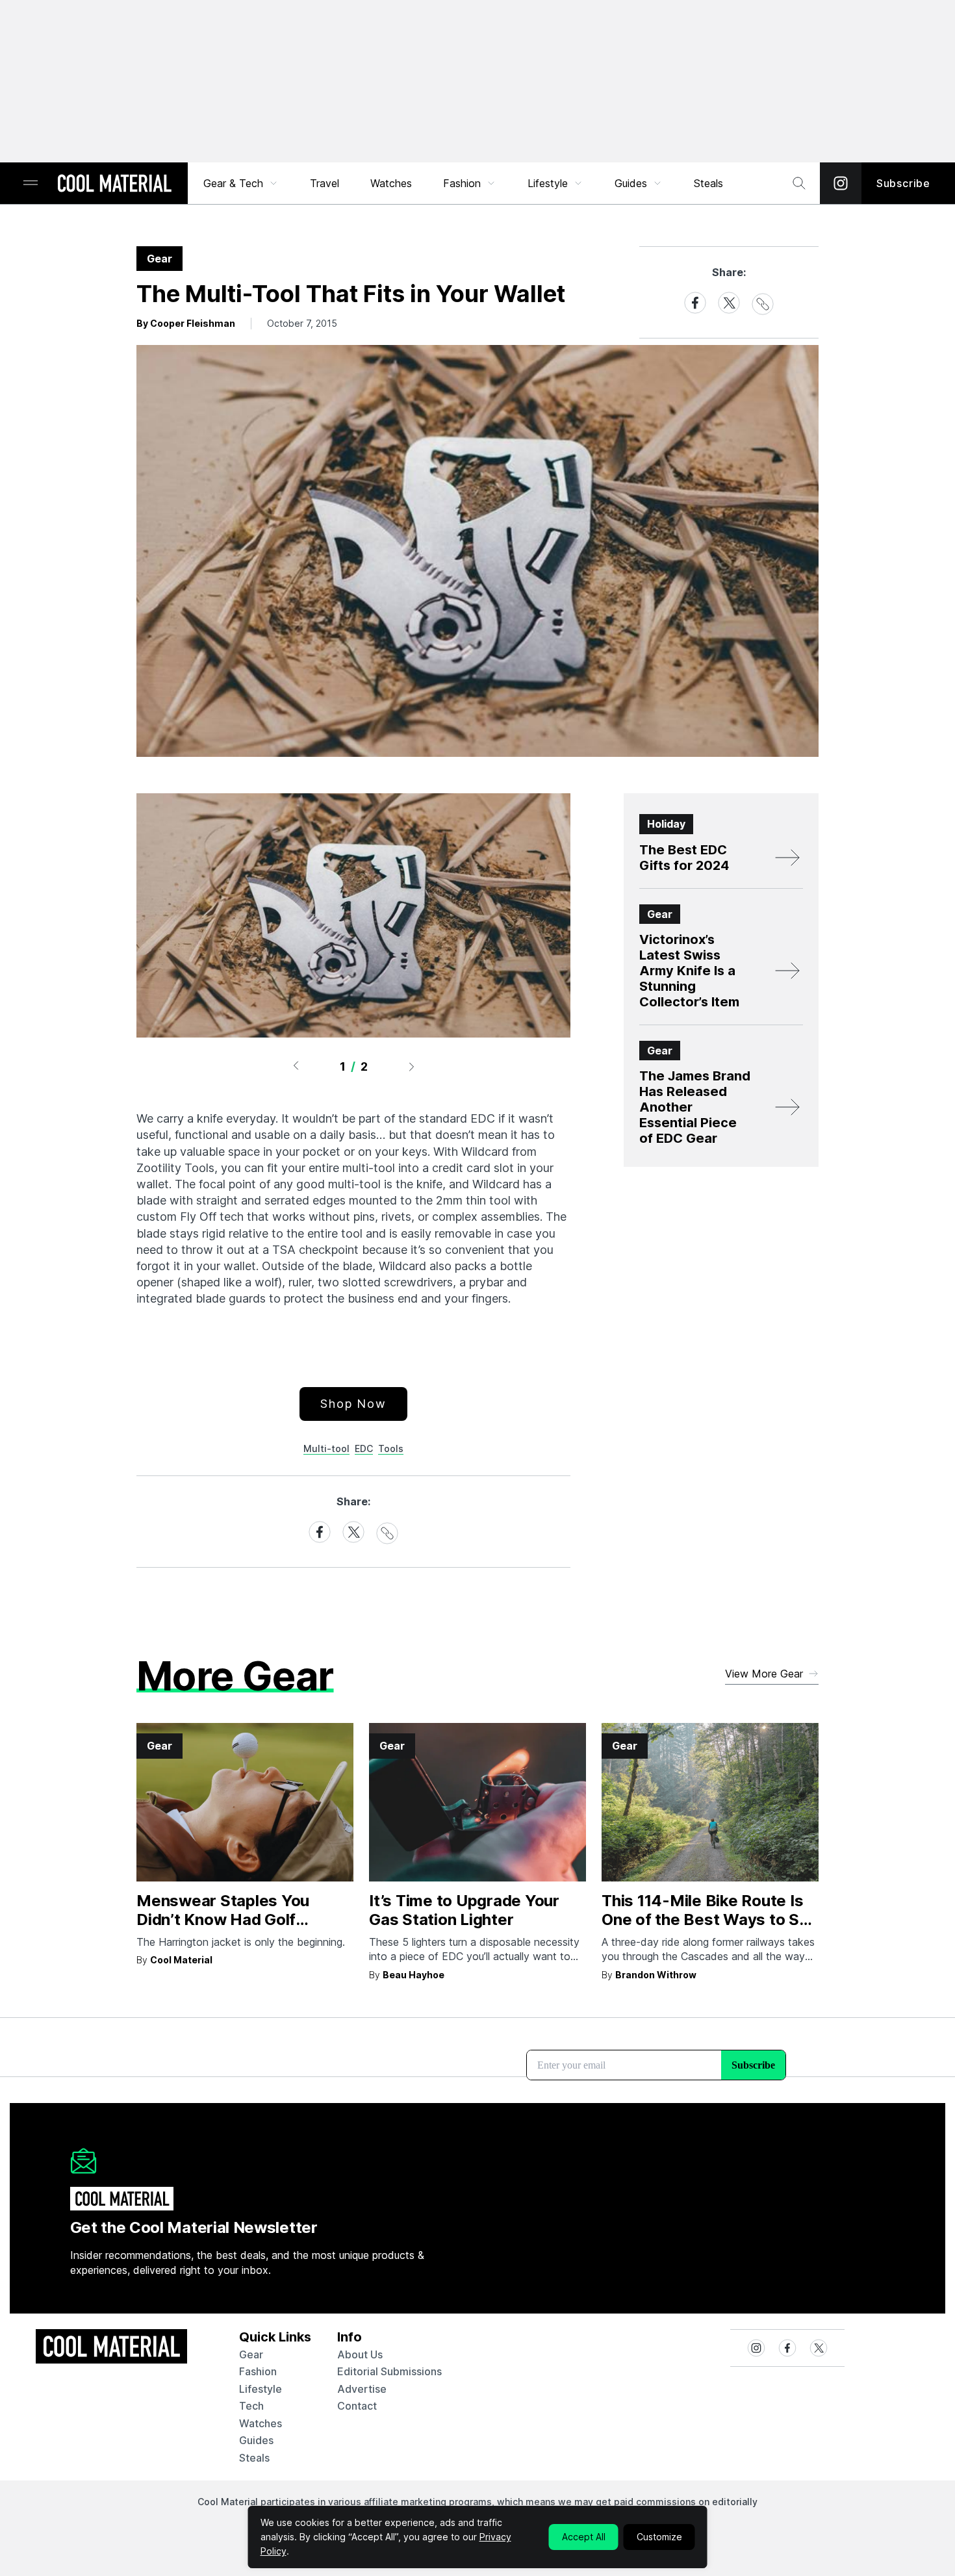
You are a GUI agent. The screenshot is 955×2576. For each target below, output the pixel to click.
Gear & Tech (233, 183)
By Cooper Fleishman (186, 323)
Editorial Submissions (389, 2371)
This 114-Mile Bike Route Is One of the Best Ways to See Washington (710, 1919)
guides (256, 2440)
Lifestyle (548, 183)
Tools (391, 1448)
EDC (364, 1448)
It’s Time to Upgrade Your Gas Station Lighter (464, 1910)
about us (360, 2354)
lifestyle (261, 2389)
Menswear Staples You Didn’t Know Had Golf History (223, 1919)
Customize (659, 2537)
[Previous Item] (296, 1066)
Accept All (584, 2537)
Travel (325, 183)
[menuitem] (241, 183)
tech (251, 2406)
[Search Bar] (799, 183)
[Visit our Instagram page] (841, 183)
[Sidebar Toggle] (31, 184)
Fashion (462, 183)
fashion (258, 2371)
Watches (391, 183)
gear (251, 2354)
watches (261, 2423)
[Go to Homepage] (114, 185)
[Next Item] (412, 1066)
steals (708, 183)
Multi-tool (326, 1448)
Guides (631, 183)
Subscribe (903, 183)
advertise (362, 2389)
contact (357, 2406)
